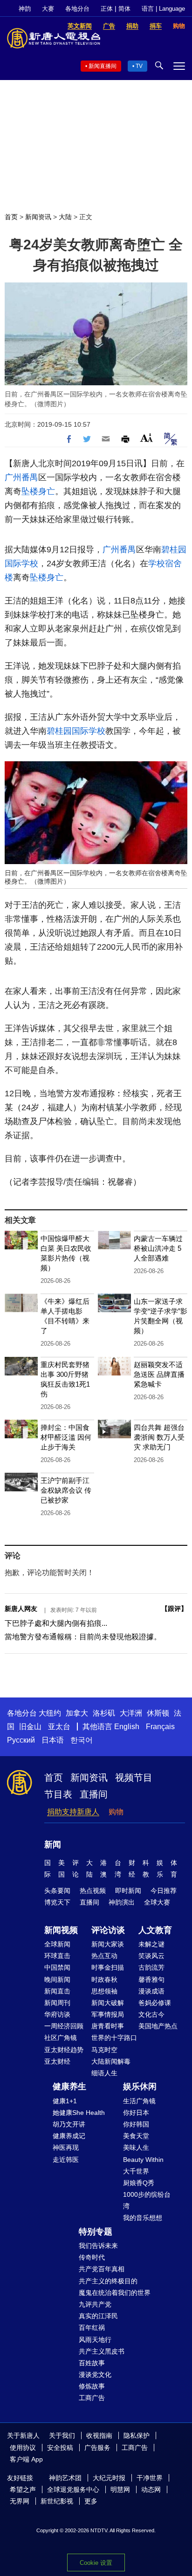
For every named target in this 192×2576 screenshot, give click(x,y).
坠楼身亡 (38, 491)
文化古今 (151, 2014)
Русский (21, 1740)
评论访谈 (108, 1930)
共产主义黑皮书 (102, 2351)
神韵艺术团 (65, 2478)
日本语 (53, 1740)
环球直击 (57, 1956)
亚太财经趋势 (64, 2050)
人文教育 (155, 1930)
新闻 (53, 1845)
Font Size (147, 438)
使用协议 (23, 2448)
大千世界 (136, 2171)
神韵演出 (122, 1902)
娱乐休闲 (140, 2086)
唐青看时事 (108, 2026)
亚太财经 (57, 2061)
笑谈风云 (151, 1956)
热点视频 (93, 1891)
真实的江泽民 (98, 2316)
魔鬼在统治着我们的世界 (115, 2293)
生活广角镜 (139, 2101)
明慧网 (120, 2489)
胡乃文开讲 (69, 2124)
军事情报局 (108, 2014)
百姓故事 (92, 2363)
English (127, 1727)
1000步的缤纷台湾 (147, 2200)
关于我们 (62, 2435)
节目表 (58, 1794)
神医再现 (66, 2147)
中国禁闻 (57, 1967)
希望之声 (23, 2489)
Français (160, 1727)
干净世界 (150, 2478)
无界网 (20, 2501)
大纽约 (50, 1713)
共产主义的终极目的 (108, 2281)
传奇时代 (92, 2257)
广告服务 (97, 2448)
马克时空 (104, 2050)
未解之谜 (151, 1944)
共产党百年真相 (102, 2269)
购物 (116, 1812)
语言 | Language (163, 9)
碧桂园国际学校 (76, 731)
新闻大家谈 (108, 1944)
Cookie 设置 (96, 2563)
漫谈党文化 (95, 2375)
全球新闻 (57, 1944)
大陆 (65, 217)
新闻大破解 (108, 2003)
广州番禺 (21, 477)
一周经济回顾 (64, 2026)
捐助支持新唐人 (73, 1812)
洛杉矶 (104, 1713)
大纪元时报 (109, 2478)
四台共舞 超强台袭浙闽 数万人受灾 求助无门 (159, 1437)
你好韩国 (136, 2124)
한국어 (82, 1740)
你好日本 (136, 2113)
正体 (107, 9)
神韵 (25, 9)
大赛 (48, 9)
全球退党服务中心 (73, 2489)
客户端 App (26, 2459)
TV (139, 66)
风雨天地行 (95, 2340)
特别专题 (96, 2232)
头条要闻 (57, 1891)
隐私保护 (137, 2435)
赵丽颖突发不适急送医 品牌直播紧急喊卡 (159, 1374)
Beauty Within (143, 2160)
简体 (124, 9)
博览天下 (57, 1902)
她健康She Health (79, 2113)
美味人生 (136, 2147)
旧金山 (30, 1727)
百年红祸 (92, 2328)
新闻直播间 (103, 66)
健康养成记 (69, 2136)
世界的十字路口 (114, 2038)
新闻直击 (57, 1991)
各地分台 (77, 9)
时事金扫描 (108, 1967)
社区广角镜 (61, 2038)
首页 (11, 217)
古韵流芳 (151, 1967)
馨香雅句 (151, 1979)
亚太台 (59, 1727)
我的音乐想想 (143, 2218)
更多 (91, 2501)
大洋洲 (131, 1713)
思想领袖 (104, 1991)
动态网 (151, 2489)
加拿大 (77, 1713)
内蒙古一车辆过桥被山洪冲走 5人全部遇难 (158, 1248)
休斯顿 (158, 1713)
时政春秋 (104, 1979)
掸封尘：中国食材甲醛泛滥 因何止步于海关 (66, 1437)
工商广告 (92, 2398)
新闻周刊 (57, 2003)
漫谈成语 (151, 1991)
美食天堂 (136, 2136)
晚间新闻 (57, 1979)
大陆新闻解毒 (111, 2061)
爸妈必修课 (155, 2003)
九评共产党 (95, 2304)
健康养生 (69, 2086)
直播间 (94, 1794)
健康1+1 (65, 2101)
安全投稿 (60, 2448)
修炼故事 (92, 2386)
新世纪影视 (57, 2501)
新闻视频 (61, 1930)
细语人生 (104, 2073)
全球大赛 (157, 1902)
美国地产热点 (158, 2026)
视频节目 (134, 1778)
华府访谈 (57, 2014)
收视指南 (99, 2435)
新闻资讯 (38, 217)
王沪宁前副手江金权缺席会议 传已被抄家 (66, 1490)
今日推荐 (164, 1891)
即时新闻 (128, 1891)
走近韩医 (66, 2160)
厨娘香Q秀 (139, 2183)
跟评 (174, 1609)
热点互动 (104, 1956)
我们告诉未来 (98, 2246)
